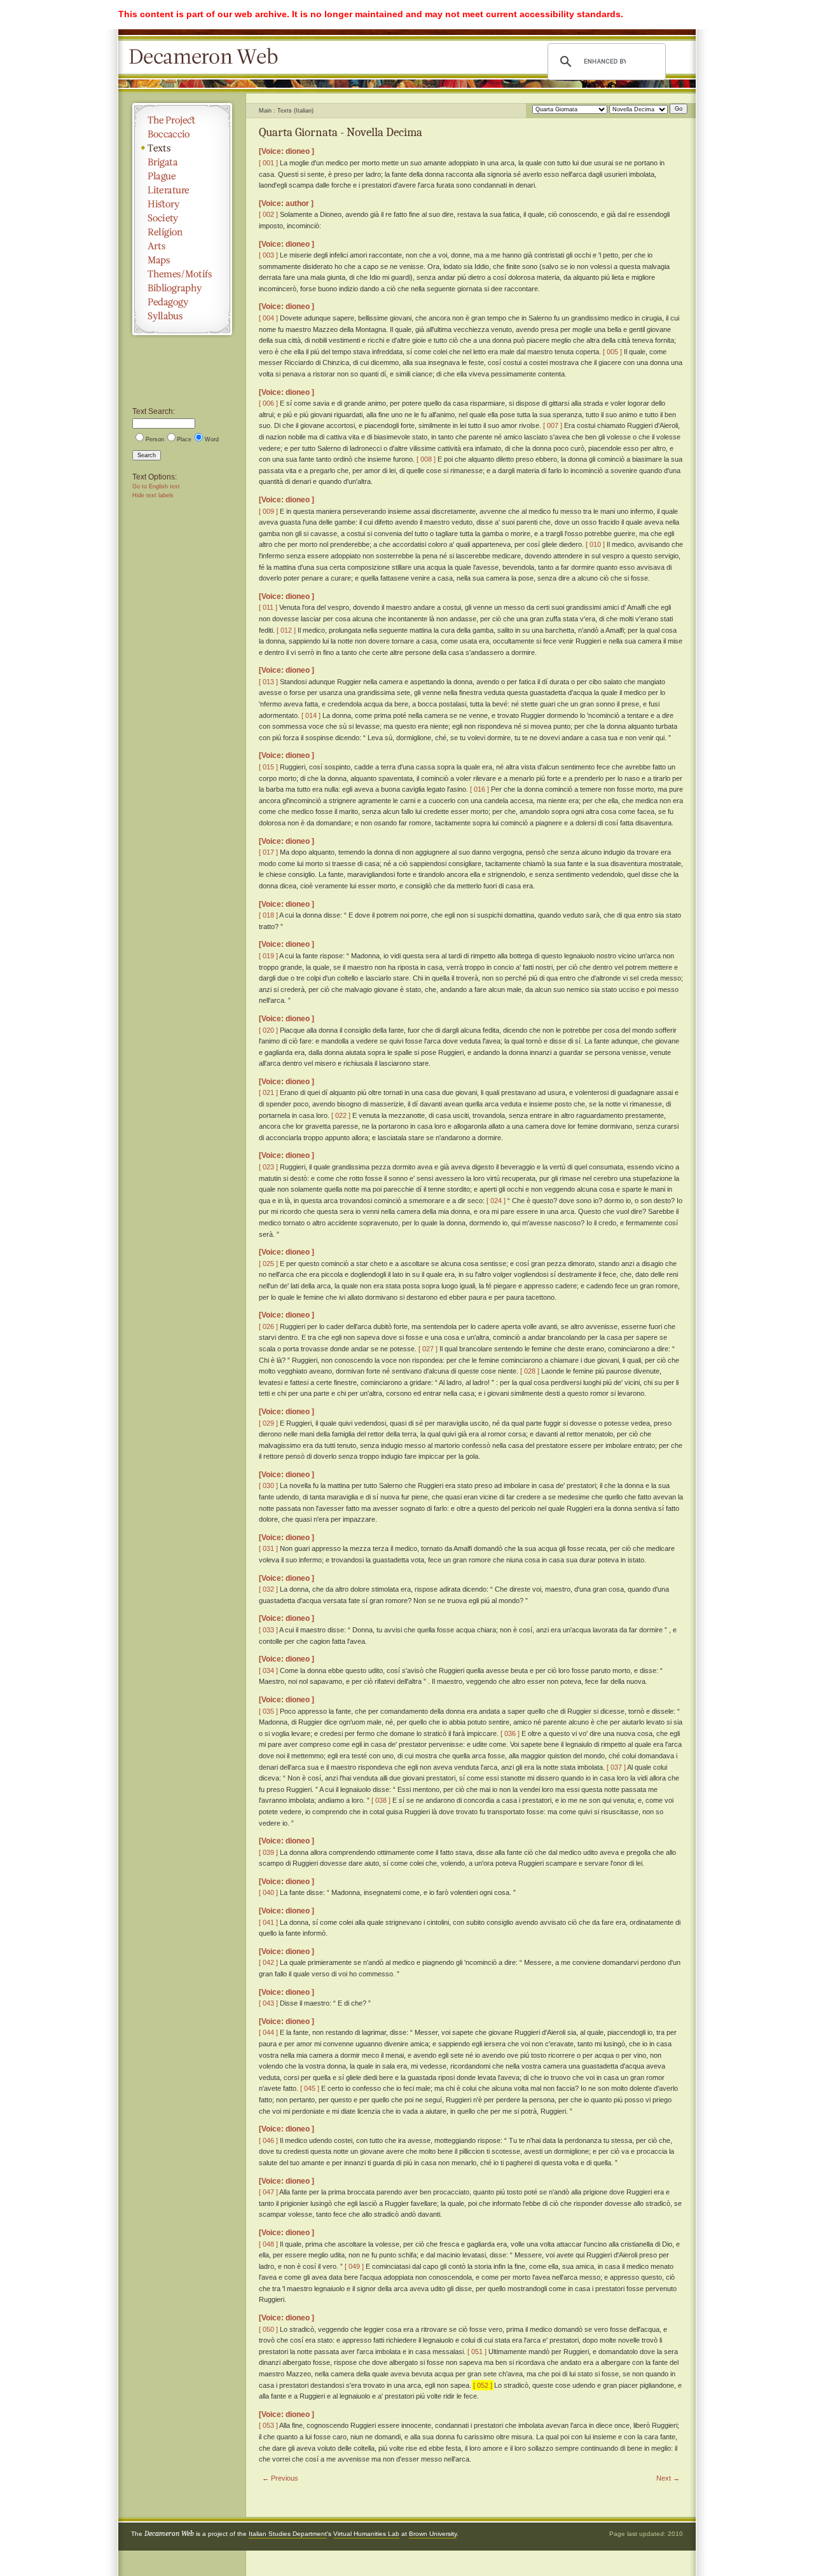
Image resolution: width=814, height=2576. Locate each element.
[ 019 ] (268, 956)
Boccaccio (182, 134)
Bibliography (182, 288)
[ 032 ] (268, 1589)
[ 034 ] (268, 1670)
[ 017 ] (268, 852)
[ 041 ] (268, 1922)
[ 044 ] (268, 2032)
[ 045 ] (310, 2088)
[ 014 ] (311, 715)
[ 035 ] (268, 1711)
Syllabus (182, 316)
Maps (182, 260)
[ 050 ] (268, 2329)
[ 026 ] (268, 1326)
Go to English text (156, 486)
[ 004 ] (268, 318)
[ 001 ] (268, 163)
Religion (182, 232)
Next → (668, 2478)
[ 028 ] (530, 1371)
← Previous (280, 2478)
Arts (182, 246)
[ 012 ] (286, 630)
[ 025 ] (268, 1264)
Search (147, 455)
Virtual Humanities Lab (366, 2534)
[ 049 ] (354, 2266)
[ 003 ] (268, 255)
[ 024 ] (496, 1201)
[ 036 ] (510, 1733)
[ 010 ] (595, 544)
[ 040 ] (268, 1892)
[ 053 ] (268, 2425)
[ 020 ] (268, 1030)
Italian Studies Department (288, 2534)
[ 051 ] (477, 2352)
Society (182, 218)
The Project (182, 120)
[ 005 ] (612, 352)
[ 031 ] (268, 1548)
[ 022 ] (341, 1115)
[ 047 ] (268, 2192)
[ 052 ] (483, 2385)
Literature (182, 190)
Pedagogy (182, 302)
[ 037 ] (616, 1767)
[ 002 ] (268, 214)
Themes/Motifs (182, 274)
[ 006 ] (268, 403)
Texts (182, 148)
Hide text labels (153, 495)
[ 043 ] (268, 2003)
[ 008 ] (426, 459)
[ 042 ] (268, 1962)
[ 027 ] (428, 1349)
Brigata (182, 162)
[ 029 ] (268, 1423)
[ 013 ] (268, 682)
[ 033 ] (268, 1630)
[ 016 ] (479, 789)
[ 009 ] (268, 511)
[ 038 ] (381, 1800)
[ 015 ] (268, 767)
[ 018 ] (268, 915)
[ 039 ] (268, 1852)
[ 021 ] (268, 1092)
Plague (182, 176)
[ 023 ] (268, 1167)
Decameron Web (207, 57)
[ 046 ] (268, 2140)
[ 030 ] (268, 1485)
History (182, 204)
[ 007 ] (553, 425)
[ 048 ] (268, 2244)
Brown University (433, 2534)
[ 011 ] (268, 607)
